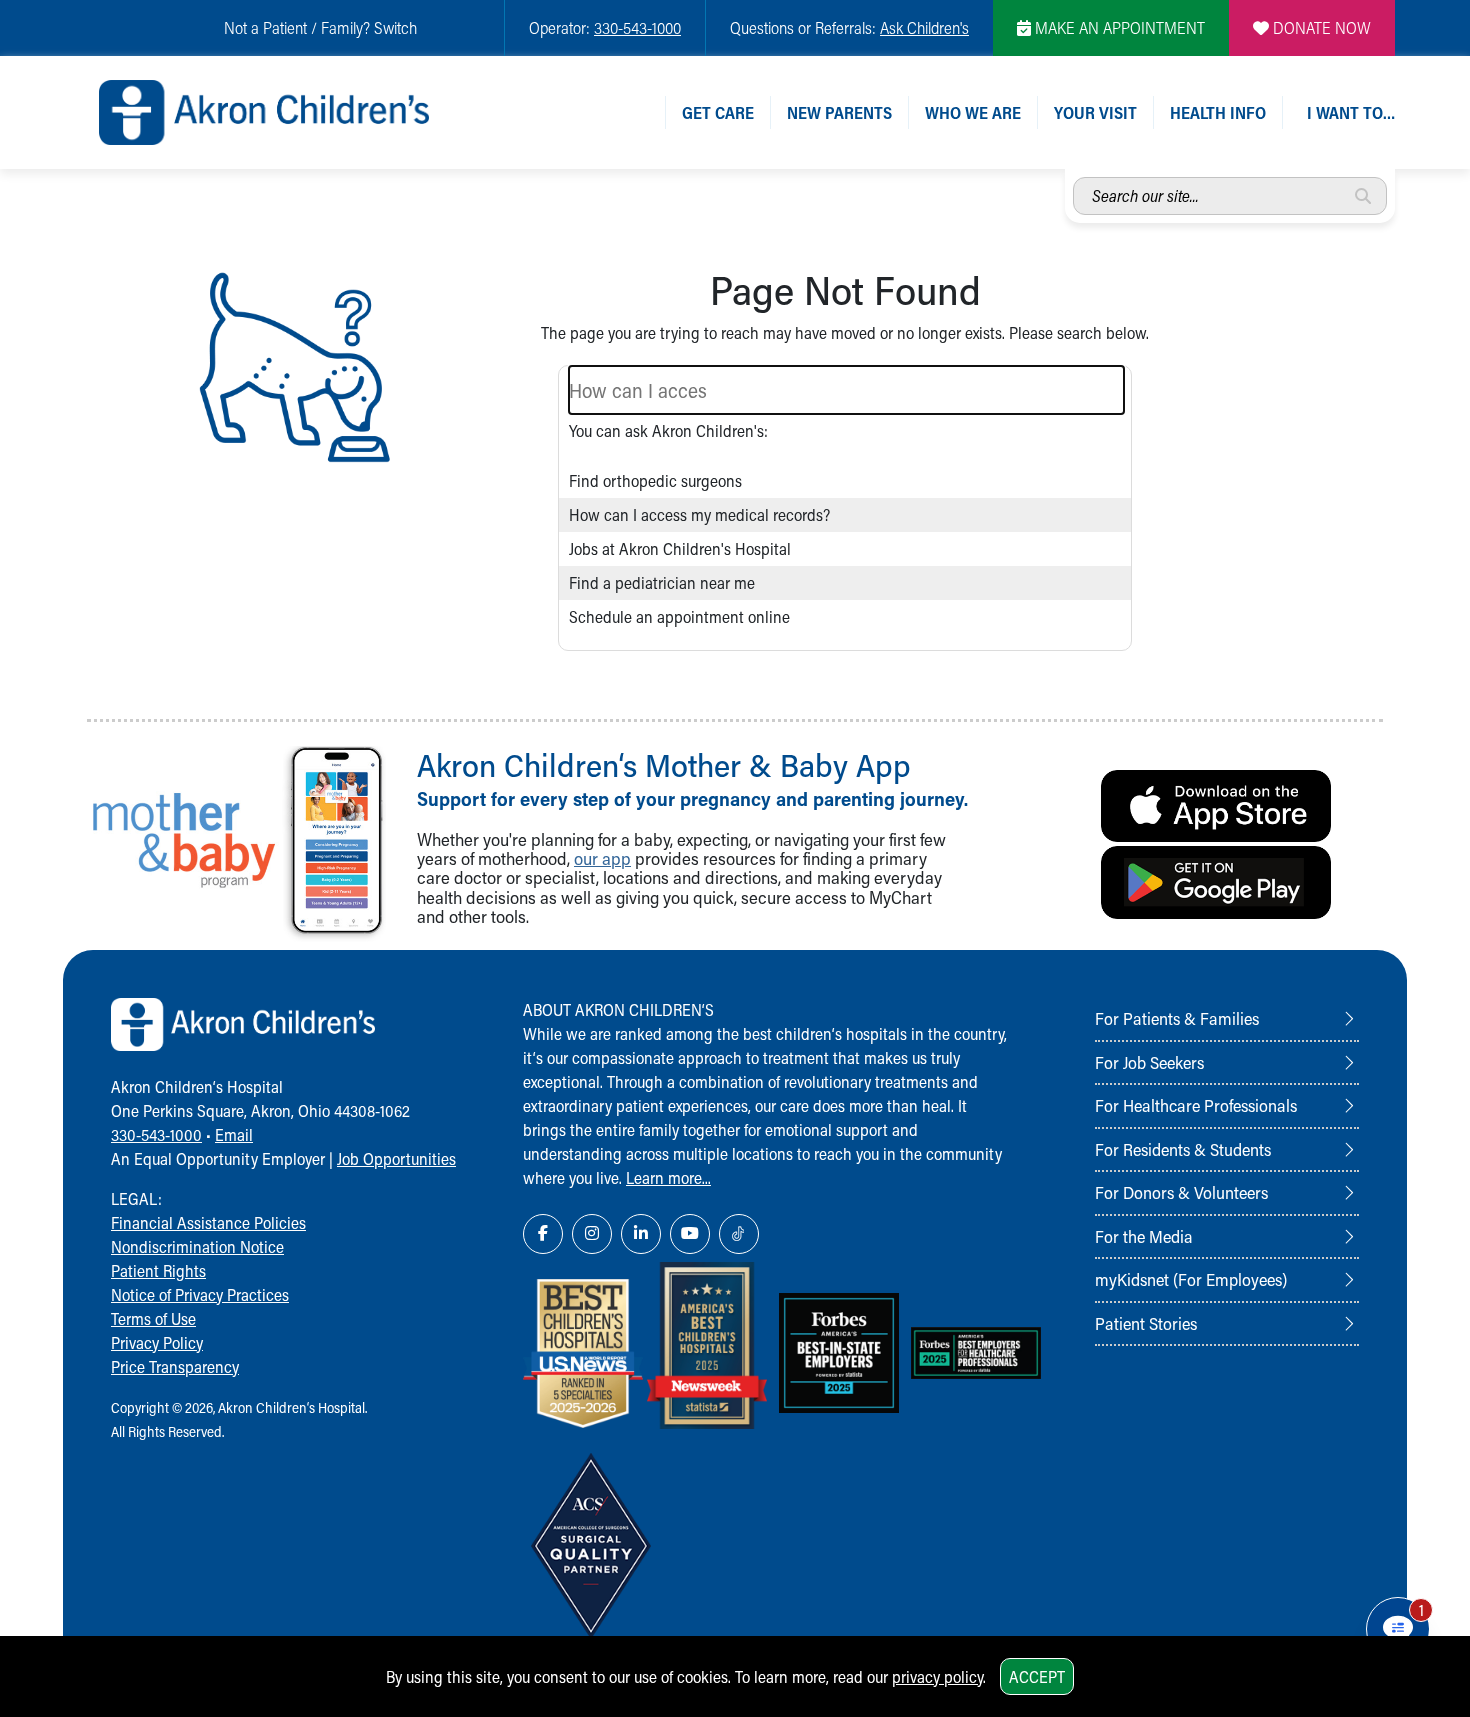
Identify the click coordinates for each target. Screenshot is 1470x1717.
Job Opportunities (396, 1158)
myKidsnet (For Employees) (1191, 1279)
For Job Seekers (1149, 1062)
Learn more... (668, 1177)
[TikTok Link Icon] (739, 1234)
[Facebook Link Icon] (543, 1234)
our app (602, 858)
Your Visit (1095, 112)
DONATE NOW (1320, 27)
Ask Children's (924, 27)
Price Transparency (175, 1366)
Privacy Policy (157, 1342)
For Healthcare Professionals (1196, 1105)
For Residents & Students (1183, 1149)
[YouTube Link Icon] (690, 1234)
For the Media (1144, 1236)
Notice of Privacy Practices (200, 1294)
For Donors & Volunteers (1181, 1192)
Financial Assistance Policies (208, 1222)
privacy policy (937, 1676)
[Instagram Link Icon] (592, 1234)
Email (234, 1134)
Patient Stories (1146, 1323)
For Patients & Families (1177, 1018)
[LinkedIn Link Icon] (641, 1234)
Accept (1037, 1676)
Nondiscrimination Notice (197, 1246)
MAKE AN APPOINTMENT (1118, 27)
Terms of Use (153, 1318)
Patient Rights (158, 1270)
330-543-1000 (637, 27)
